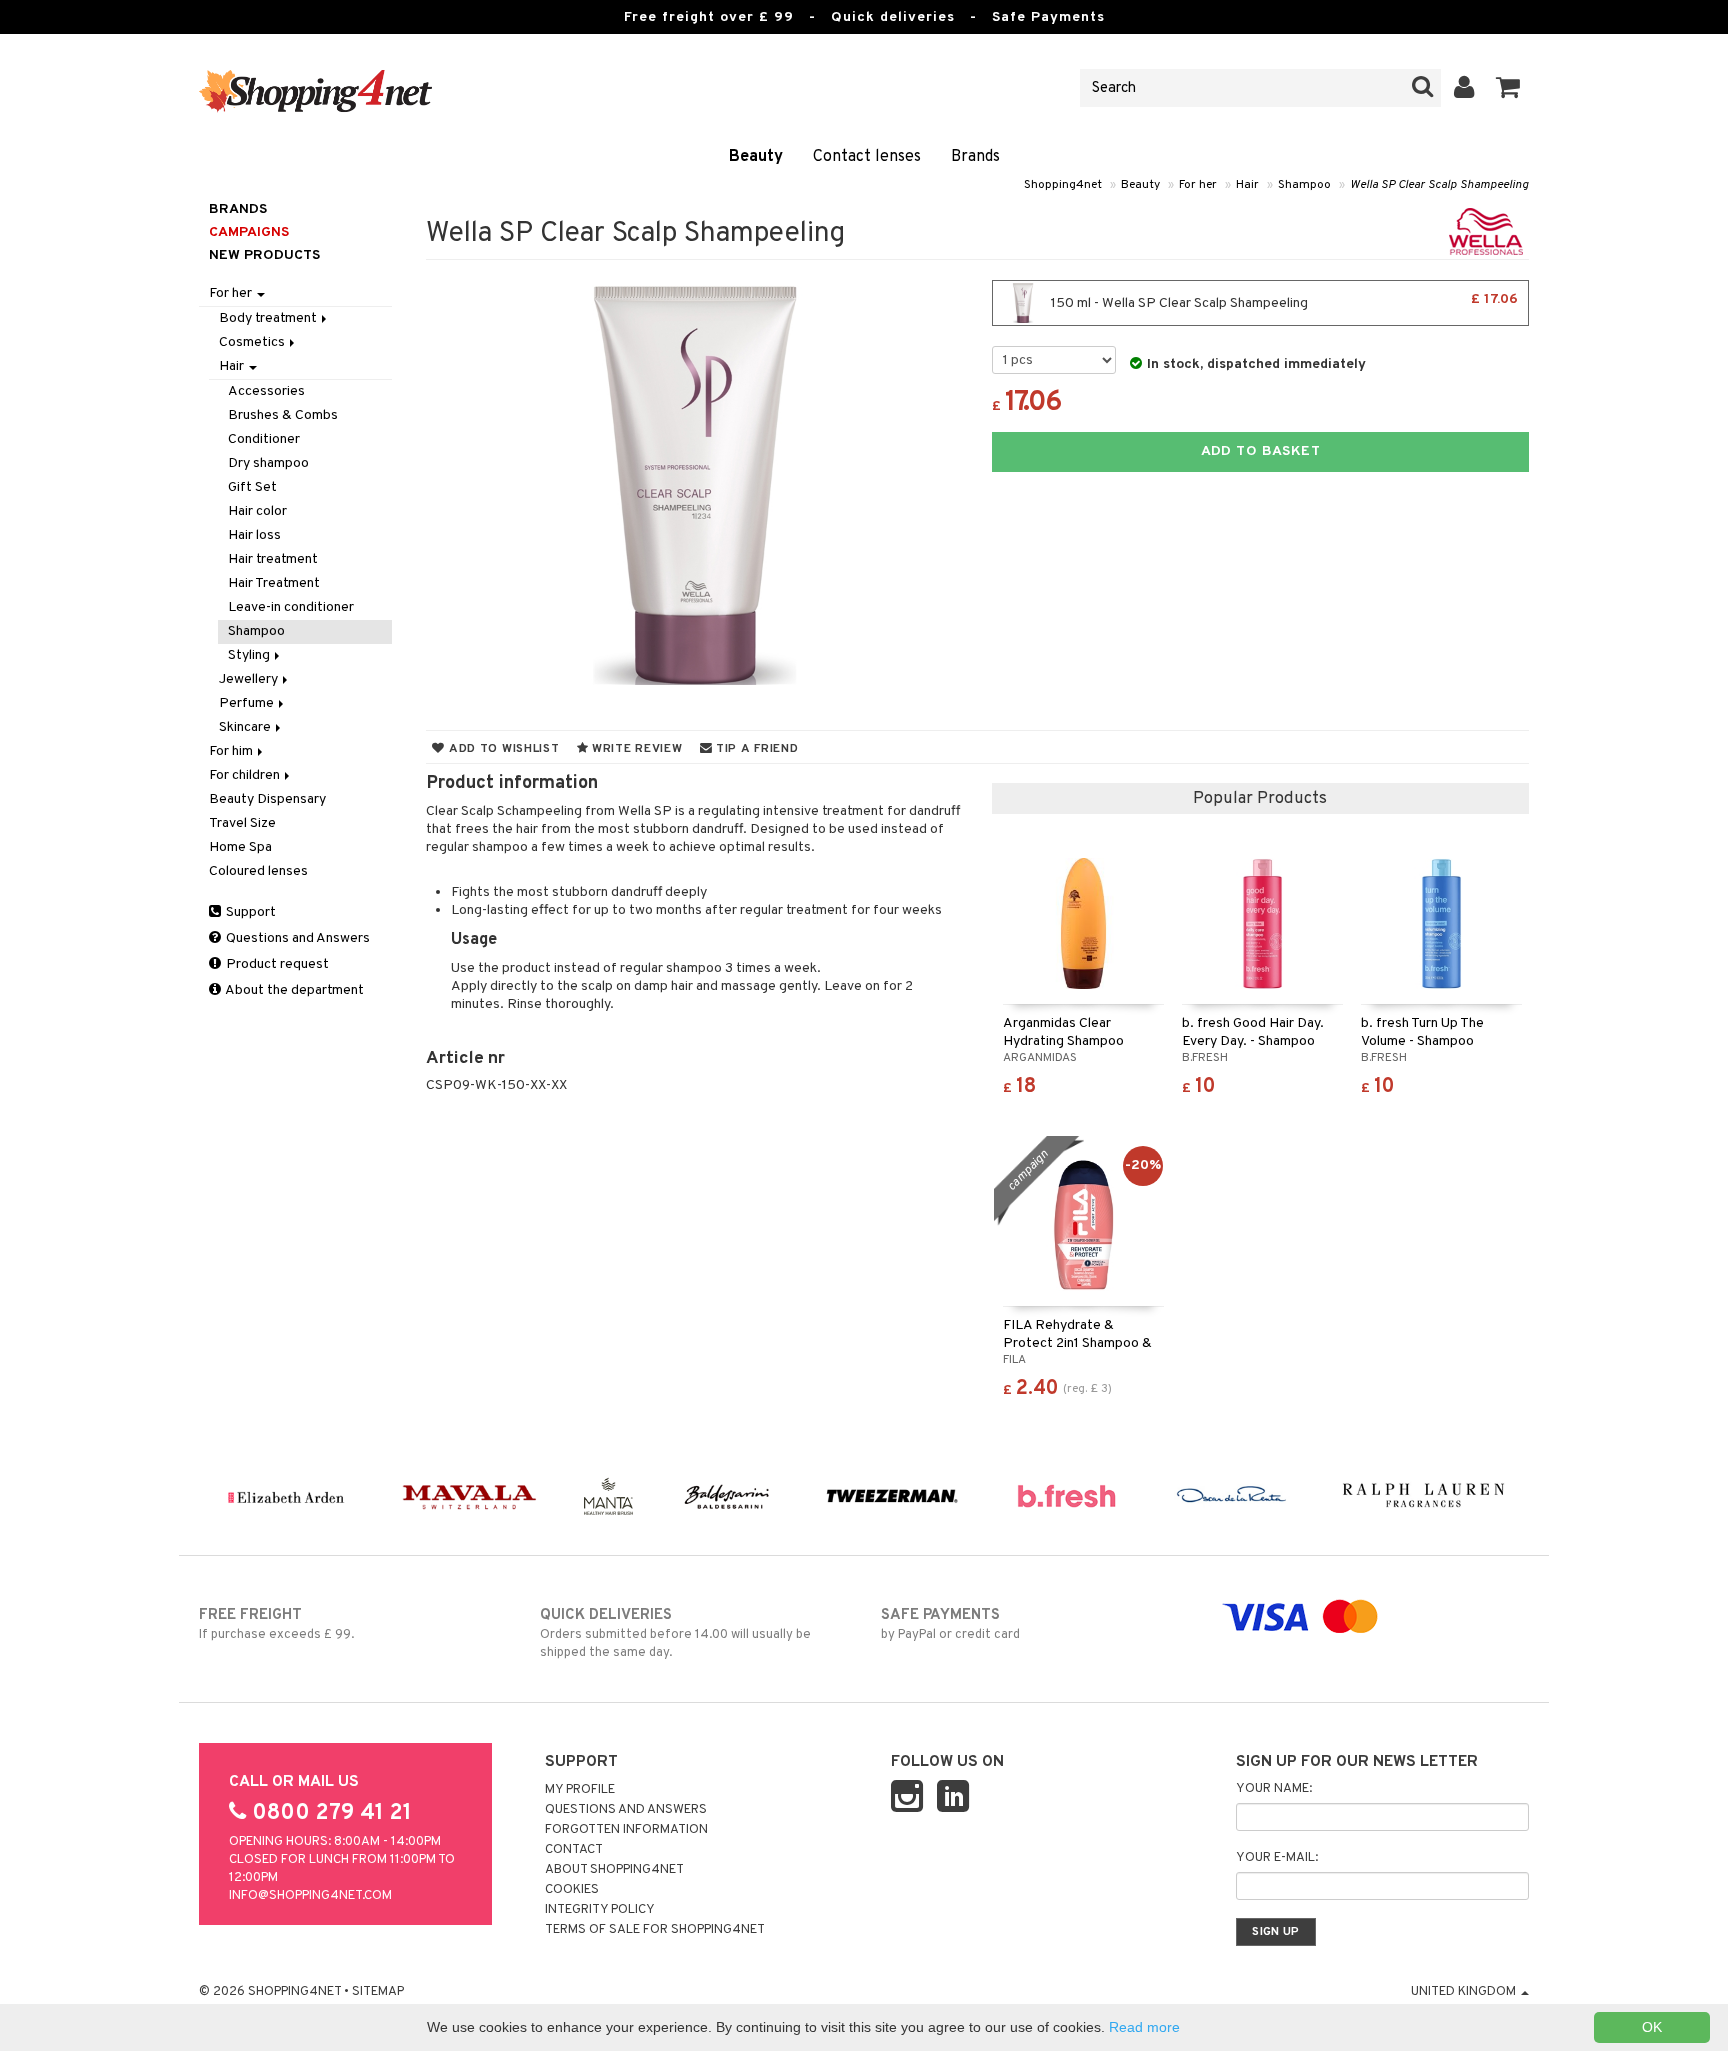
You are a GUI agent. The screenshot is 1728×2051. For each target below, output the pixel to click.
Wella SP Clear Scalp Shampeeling (1439, 185)
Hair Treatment (274, 583)
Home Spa (240, 847)
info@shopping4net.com (310, 1896)
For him (232, 751)
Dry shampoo (268, 463)
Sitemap (378, 1992)
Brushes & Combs (283, 415)
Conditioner (264, 439)
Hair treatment (273, 559)
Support (249, 912)
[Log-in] (1464, 88)
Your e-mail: (1277, 1858)
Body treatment (269, 318)
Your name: (1274, 1789)
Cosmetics (253, 342)
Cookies (572, 1890)
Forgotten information (626, 1830)
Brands (975, 157)
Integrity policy (600, 1910)
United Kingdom (1465, 1992)
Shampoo (1304, 185)
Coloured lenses (258, 871)
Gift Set (252, 487)
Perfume (248, 703)
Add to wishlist (502, 749)
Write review (635, 749)
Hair (1247, 185)
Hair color (257, 511)
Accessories (266, 391)
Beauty (756, 157)
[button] (1508, 88)
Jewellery (250, 679)
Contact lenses (867, 157)
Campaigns (249, 232)
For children (246, 775)
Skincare (246, 727)
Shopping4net (1063, 185)
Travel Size (242, 823)
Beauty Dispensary (267, 799)
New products (264, 255)
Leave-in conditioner (291, 607)
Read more (1144, 2027)
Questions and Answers (296, 938)
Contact (574, 1850)
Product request (276, 964)
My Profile (580, 1790)
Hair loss (254, 535)
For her (1198, 185)
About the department (293, 990)
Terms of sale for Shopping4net (655, 1930)
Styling (250, 655)
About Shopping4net (614, 1870)
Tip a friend (755, 749)
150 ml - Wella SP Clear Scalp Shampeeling (1283, 301)
